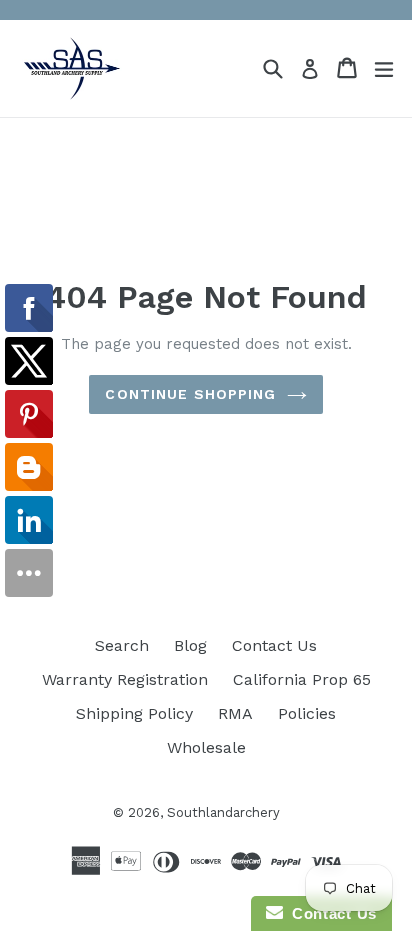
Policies (307, 713)
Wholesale (206, 747)
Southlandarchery (223, 812)
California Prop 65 (302, 679)
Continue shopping (190, 394)
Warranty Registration (125, 679)
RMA (235, 713)
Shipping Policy (134, 713)
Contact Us (274, 645)
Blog (190, 645)
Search (122, 645)
